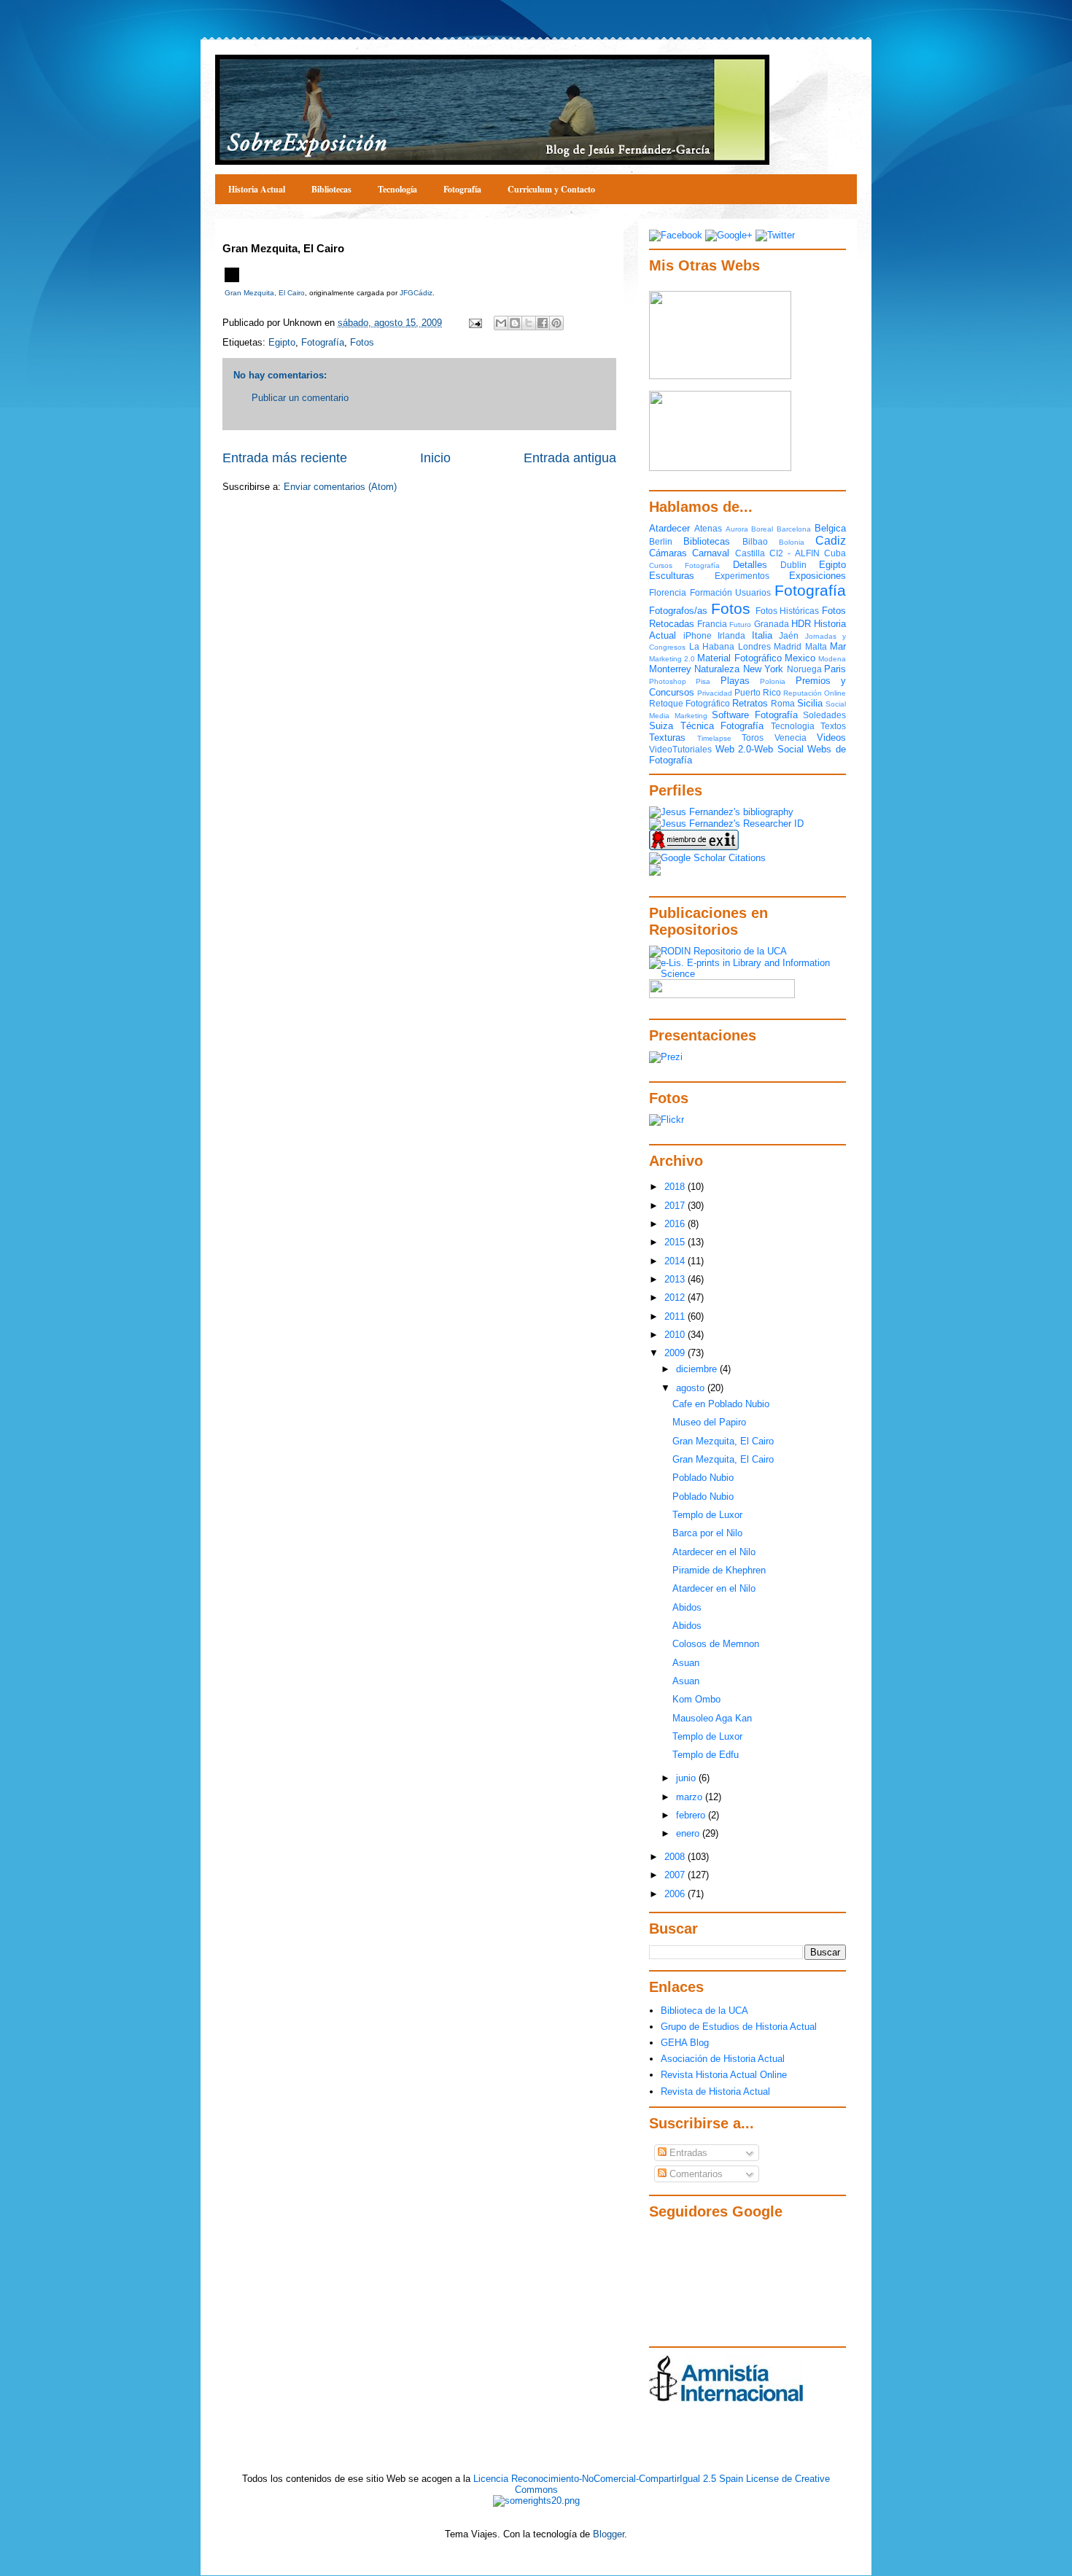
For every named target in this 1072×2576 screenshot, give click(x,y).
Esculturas (672, 576)
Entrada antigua (570, 458)
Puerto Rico (758, 692)
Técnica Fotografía (722, 726)
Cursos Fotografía (684, 565)
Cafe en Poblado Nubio (721, 1404)
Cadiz (831, 541)
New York (763, 669)
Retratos (750, 703)
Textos (833, 726)
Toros (753, 738)
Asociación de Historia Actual (723, 2059)
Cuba (835, 553)
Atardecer (669, 528)
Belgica (830, 528)
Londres (754, 646)
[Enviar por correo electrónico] (501, 323)
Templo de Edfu (706, 1755)
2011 (676, 1316)
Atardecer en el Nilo (714, 1552)
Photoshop (668, 681)
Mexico (800, 658)
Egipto (282, 342)
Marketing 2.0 (672, 659)
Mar (838, 646)
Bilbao (755, 541)
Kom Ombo (696, 1699)
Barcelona (794, 529)
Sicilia (810, 703)
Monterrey (670, 669)
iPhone (698, 635)
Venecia (791, 738)
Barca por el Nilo (707, 1533)
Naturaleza (717, 669)
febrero (692, 1815)
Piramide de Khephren (719, 1570)
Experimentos (742, 576)
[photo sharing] (232, 279)
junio (687, 1778)
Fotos (362, 342)
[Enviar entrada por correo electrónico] (474, 323)
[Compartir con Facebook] (543, 323)
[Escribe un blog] (515, 323)
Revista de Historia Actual (715, 2091)
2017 (676, 1206)
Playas (735, 681)
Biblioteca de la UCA (704, 2011)
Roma (783, 703)
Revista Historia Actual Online (724, 2075)
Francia (712, 624)
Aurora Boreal (750, 529)
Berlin (661, 541)
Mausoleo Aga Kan (712, 1718)
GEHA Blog (685, 2043)
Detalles (750, 565)
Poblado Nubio (703, 1478)
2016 (676, 1224)
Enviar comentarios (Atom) (340, 487)
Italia (762, 635)
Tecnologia (793, 726)
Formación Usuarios (731, 592)
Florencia (668, 592)
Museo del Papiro (709, 1422)
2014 (676, 1261)
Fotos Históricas (788, 611)
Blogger (609, 2534)
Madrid (788, 646)
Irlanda (731, 635)
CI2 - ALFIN (795, 553)
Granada (772, 624)
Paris (835, 669)
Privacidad (715, 693)
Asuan (686, 1663)
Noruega (804, 669)
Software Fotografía (755, 715)
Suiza (661, 726)
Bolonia (792, 542)
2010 (676, 1335)
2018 (676, 1187)
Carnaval (711, 553)
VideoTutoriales (680, 749)
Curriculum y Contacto (551, 189)
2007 (676, 1875)
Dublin (793, 565)
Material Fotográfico (739, 658)
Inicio (435, 458)
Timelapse (714, 738)
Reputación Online (815, 693)
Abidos (687, 1607)
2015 (676, 1242)
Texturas (667, 738)
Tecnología (397, 189)
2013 (676, 1279)
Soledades (824, 715)
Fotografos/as (678, 611)
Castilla (750, 553)
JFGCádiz (416, 293)
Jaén (789, 635)
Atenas (708, 528)
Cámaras (668, 553)
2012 (676, 1297)
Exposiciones (817, 576)
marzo (691, 1797)
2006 (676, 1894)
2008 (676, 1857)
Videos (831, 738)
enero (689, 1833)
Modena (832, 659)
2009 (676, 1353)
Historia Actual (257, 189)
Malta (816, 646)
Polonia (773, 681)
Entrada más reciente (285, 458)
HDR (801, 624)
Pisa (703, 681)
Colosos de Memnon (716, 1644)
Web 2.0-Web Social (760, 749)
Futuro (740, 624)
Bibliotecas (331, 189)
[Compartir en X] (529, 323)
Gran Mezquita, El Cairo (265, 293)
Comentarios (695, 2174)
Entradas (687, 2153)
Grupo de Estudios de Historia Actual (739, 2027)
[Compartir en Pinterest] (556, 323)
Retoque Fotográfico (690, 703)
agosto (692, 1388)
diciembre (698, 1369)
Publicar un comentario (300, 398)
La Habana (712, 646)
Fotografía (462, 189)
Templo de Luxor (707, 1515)
